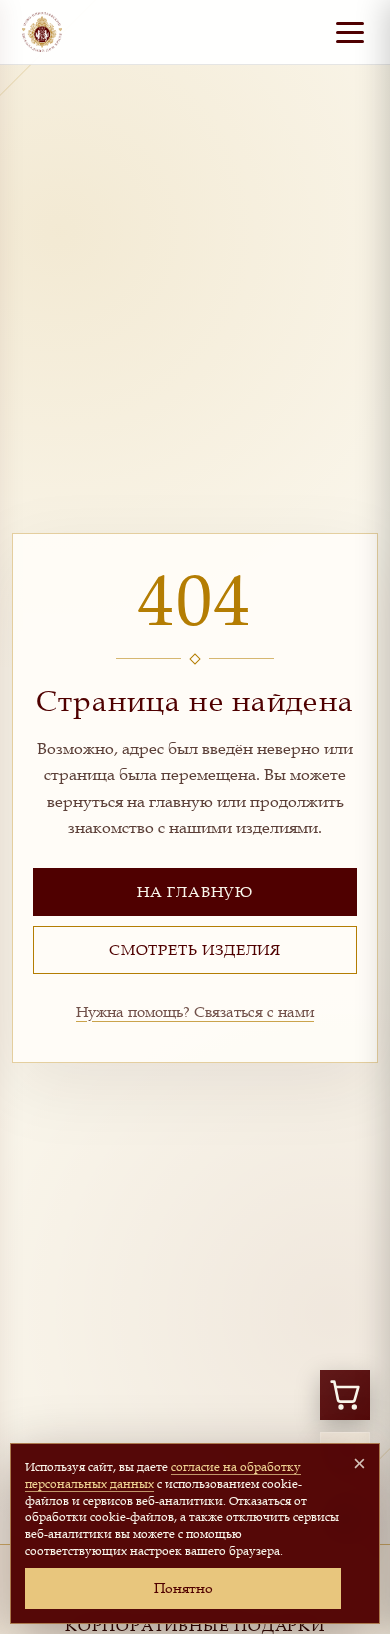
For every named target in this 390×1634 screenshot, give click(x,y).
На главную (195, 891)
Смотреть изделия (195, 949)
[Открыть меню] (350, 32)
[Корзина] (345, 1395)
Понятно (183, 1588)
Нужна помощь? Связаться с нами (195, 1011)
